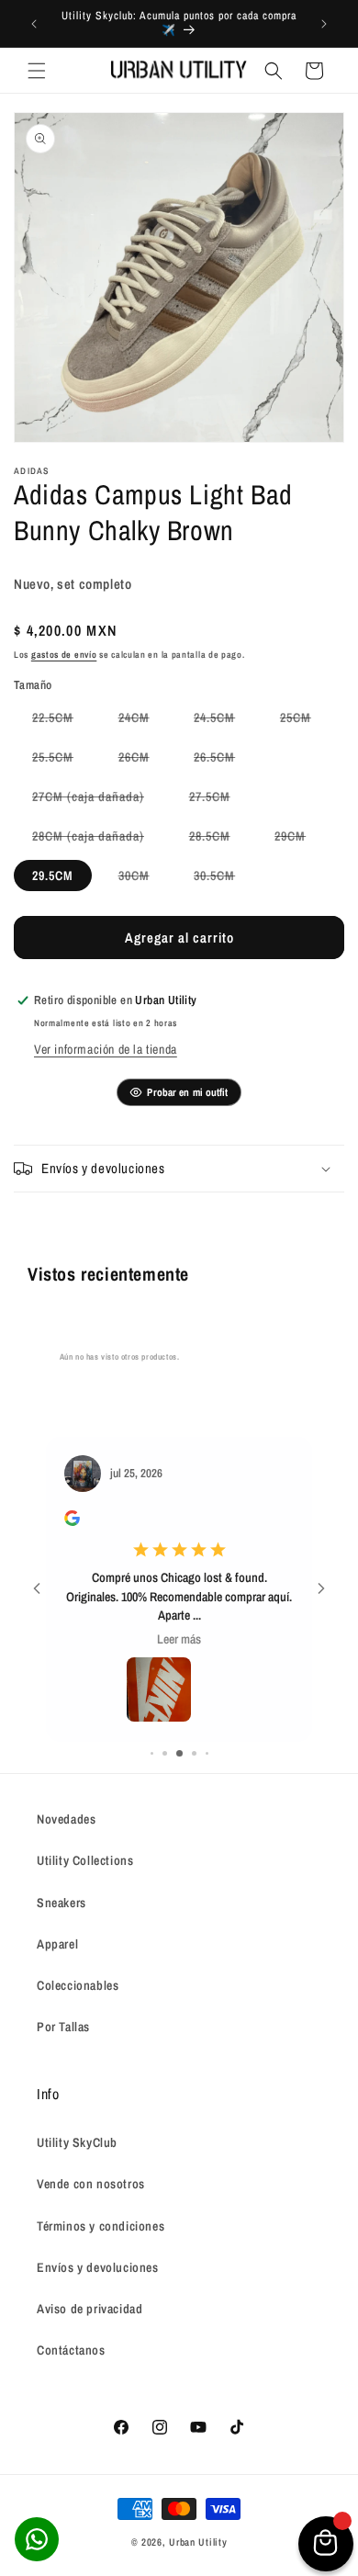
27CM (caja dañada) (97, 800)
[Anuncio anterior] (34, 24)
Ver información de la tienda (106, 1049)
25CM (305, 721)
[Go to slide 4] (179, 1753)
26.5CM (224, 760)
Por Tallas (63, 2027)
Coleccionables (78, 1985)
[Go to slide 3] (165, 1753)
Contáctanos (71, 2350)
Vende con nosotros (91, 2184)
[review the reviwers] (72, 1521)
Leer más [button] (179, 1639)
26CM (143, 760)
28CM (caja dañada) (97, 839)
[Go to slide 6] (207, 1753)
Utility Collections (85, 1860)
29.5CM (53, 876)
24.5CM (224, 721)
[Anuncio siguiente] (324, 24)
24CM (143, 721)
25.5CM (62, 760)
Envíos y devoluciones (98, 2267)
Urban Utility (198, 2542)
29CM (299, 839)
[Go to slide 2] (152, 1753)
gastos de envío (64, 655)
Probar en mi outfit (187, 1092)
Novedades (66, 1819)
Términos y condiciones (101, 2226)
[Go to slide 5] (194, 1753)
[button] (37, 71)
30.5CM (224, 879)
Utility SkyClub (77, 2142)
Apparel (57, 1944)
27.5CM (219, 800)
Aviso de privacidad (89, 2309)
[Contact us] (37, 2539)
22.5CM (62, 721)
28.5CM (219, 839)
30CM (143, 879)
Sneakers (62, 1903)
